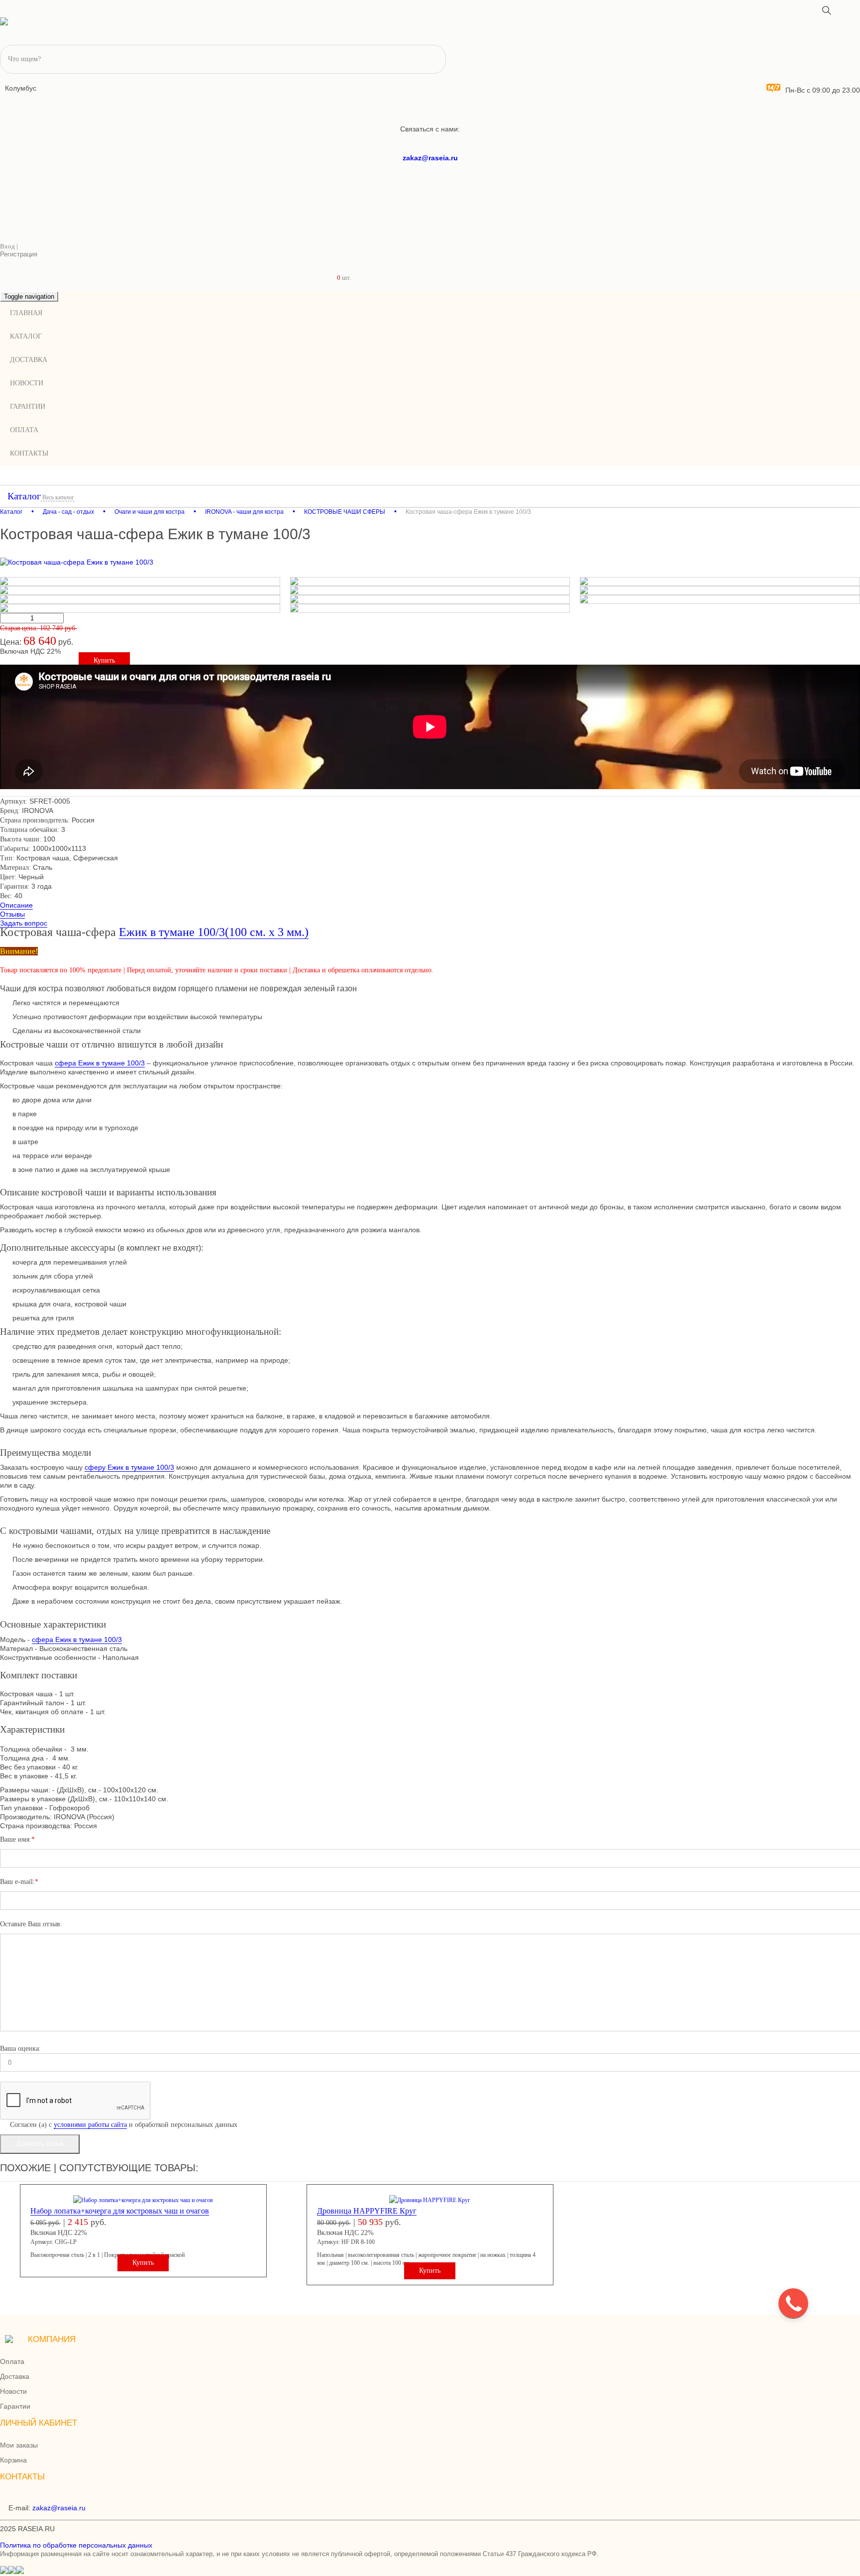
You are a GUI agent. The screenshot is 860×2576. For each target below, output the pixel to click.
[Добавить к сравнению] (845, 5)
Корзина (13, 2460)
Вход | (9, 246)
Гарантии (28, 407)
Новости (27, 383)
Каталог (26, 336)
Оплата (24, 430)
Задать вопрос (24, 923)
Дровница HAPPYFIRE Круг (367, 2211)
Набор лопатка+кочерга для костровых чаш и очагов (120, 2211)
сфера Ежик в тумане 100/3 (100, 1063)
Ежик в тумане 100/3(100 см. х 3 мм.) (214, 932)
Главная (26, 313)
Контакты (29, 453)
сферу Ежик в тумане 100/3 (129, 1467)
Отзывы (12, 914)
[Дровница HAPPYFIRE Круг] (430, 2200)
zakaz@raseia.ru (430, 158)
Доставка (29, 360)
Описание (16, 905)
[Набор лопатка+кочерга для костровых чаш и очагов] (143, 2200)
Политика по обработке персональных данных (76, 2545)
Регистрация (19, 254)
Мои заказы (19, 2445)
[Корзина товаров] (344, 264)
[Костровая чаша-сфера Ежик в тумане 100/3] (430, 562)
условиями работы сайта (90, 2125)
